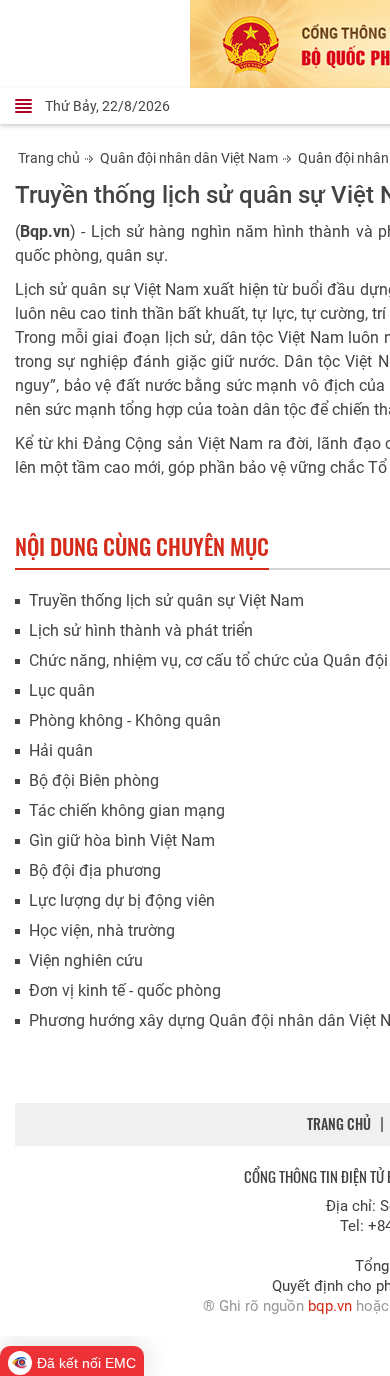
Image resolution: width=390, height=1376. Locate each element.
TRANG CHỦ (339, 1123)
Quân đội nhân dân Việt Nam (189, 158)
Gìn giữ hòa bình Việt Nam (122, 840)
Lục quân (62, 690)
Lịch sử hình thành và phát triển (141, 630)
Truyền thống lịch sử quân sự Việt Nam (166, 600)
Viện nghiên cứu (86, 960)
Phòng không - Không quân (125, 720)
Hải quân (61, 750)
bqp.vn (330, 1306)
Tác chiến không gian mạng (127, 810)
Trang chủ (49, 158)
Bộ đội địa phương (95, 870)
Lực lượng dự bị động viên (122, 900)
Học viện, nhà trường (102, 930)
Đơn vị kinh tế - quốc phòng (125, 990)
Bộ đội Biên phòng (94, 780)
